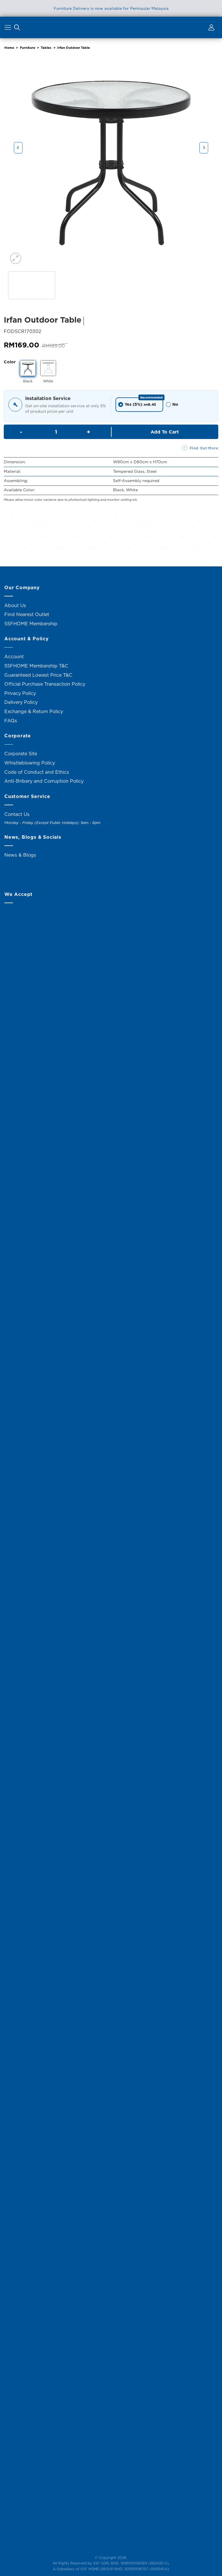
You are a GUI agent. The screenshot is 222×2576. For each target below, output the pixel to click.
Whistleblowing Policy (30, 763)
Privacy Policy (20, 693)
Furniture (28, 48)
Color (10, 362)
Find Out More (204, 448)
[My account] (210, 29)
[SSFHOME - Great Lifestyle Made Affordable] (111, 27)
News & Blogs (20, 855)
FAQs (11, 721)
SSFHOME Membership (31, 624)
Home (9, 48)
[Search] (17, 29)
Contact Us (17, 814)
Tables (46, 48)
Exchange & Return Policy (34, 711)
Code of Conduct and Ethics (37, 772)
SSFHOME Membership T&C (36, 666)
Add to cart (165, 432)
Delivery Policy (21, 702)
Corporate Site (21, 754)
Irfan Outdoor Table (74, 48)
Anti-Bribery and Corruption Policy (44, 781)
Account (14, 656)
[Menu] (9, 29)
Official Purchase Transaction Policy (45, 684)
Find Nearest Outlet (27, 614)
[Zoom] (16, 258)
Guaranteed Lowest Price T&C (38, 675)
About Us (15, 605)
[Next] (204, 148)
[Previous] (18, 148)
